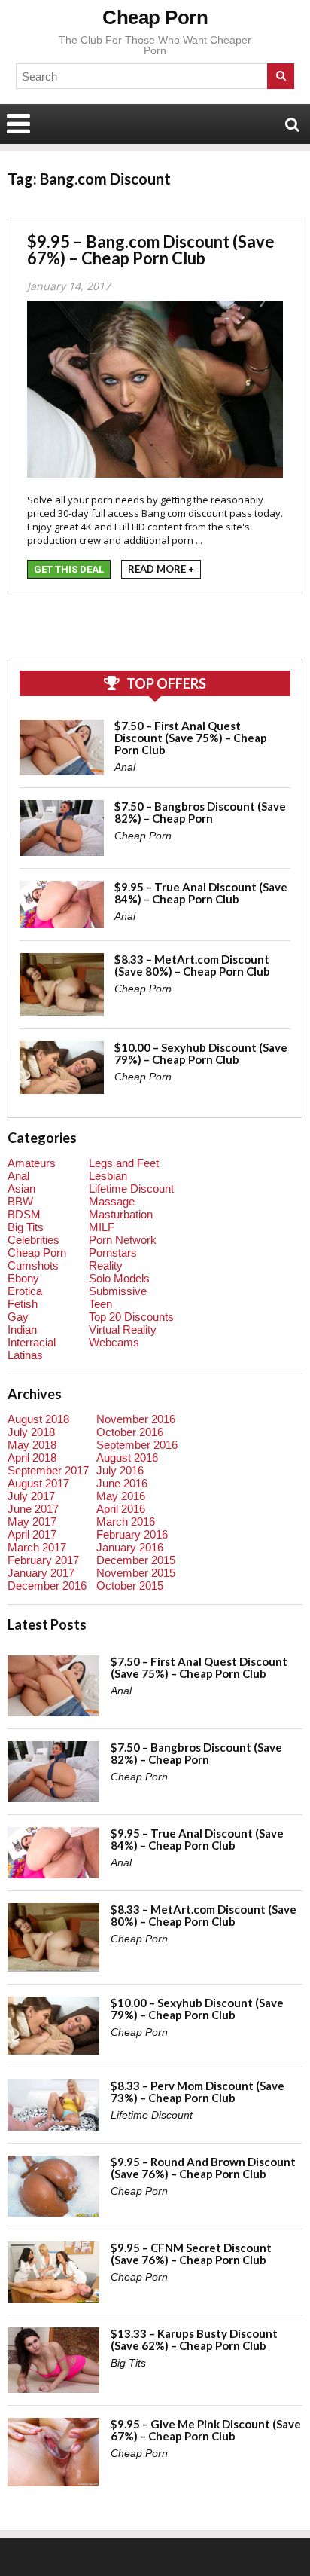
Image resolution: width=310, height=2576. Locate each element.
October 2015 (130, 1586)
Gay (18, 1317)
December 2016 (47, 1586)
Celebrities (33, 1240)
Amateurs (32, 1163)
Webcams (114, 1342)
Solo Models (119, 1278)
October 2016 (130, 1432)
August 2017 (38, 1483)
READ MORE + (161, 569)
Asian (21, 1189)
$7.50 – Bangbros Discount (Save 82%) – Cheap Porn (200, 812)
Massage (112, 1201)
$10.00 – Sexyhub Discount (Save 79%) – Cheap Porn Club (201, 1053)
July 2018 (31, 1432)
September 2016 (137, 1445)
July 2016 (120, 1470)
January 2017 (41, 1573)
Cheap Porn (155, 17)
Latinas (25, 1355)
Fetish (23, 1304)
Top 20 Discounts (131, 1317)
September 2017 (48, 1470)
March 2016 (126, 1522)
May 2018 (32, 1445)
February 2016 (132, 1534)
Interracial (32, 1342)
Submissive (118, 1291)
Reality (106, 1265)
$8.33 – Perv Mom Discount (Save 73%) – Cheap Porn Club (198, 2092)
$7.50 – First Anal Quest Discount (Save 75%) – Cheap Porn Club (191, 738)
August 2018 (38, 1419)
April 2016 (121, 1509)
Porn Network (123, 1240)
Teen (100, 1304)
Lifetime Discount (131, 1189)
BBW (20, 1201)
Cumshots (33, 1265)
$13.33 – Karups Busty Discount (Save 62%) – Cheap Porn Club (194, 2339)
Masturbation (121, 1214)
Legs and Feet (124, 1163)
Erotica (25, 1291)
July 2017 (31, 1496)
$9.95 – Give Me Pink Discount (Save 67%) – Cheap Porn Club (206, 2430)
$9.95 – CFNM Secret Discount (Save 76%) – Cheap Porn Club (191, 2254)
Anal (125, 767)
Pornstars (113, 1253)
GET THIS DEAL (69, 569)
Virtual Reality (123, 1329)
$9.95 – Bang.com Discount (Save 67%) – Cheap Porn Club (151, 250)
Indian (22, 1329)
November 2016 (136, 1419)
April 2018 (32, 1458)
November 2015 (136, 1573)
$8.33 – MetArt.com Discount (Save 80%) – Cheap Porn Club (192, 965)
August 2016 (127, 1458)
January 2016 (130, 1547)
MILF (102, 1227)
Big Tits (26, 1227)
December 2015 (136, 1560)
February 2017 (43, 1560)
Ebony (23, 1278)
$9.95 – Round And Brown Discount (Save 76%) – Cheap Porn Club (203, 2168)
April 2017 (32, 1534)
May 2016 (121, 1496)
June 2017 (33, 1509)
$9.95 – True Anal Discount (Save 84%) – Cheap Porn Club (201, 893)
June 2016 (122, 1483)
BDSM (24, 1214)
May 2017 (32, 1522)
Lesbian (108, 1176)
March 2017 (37, 1547)
